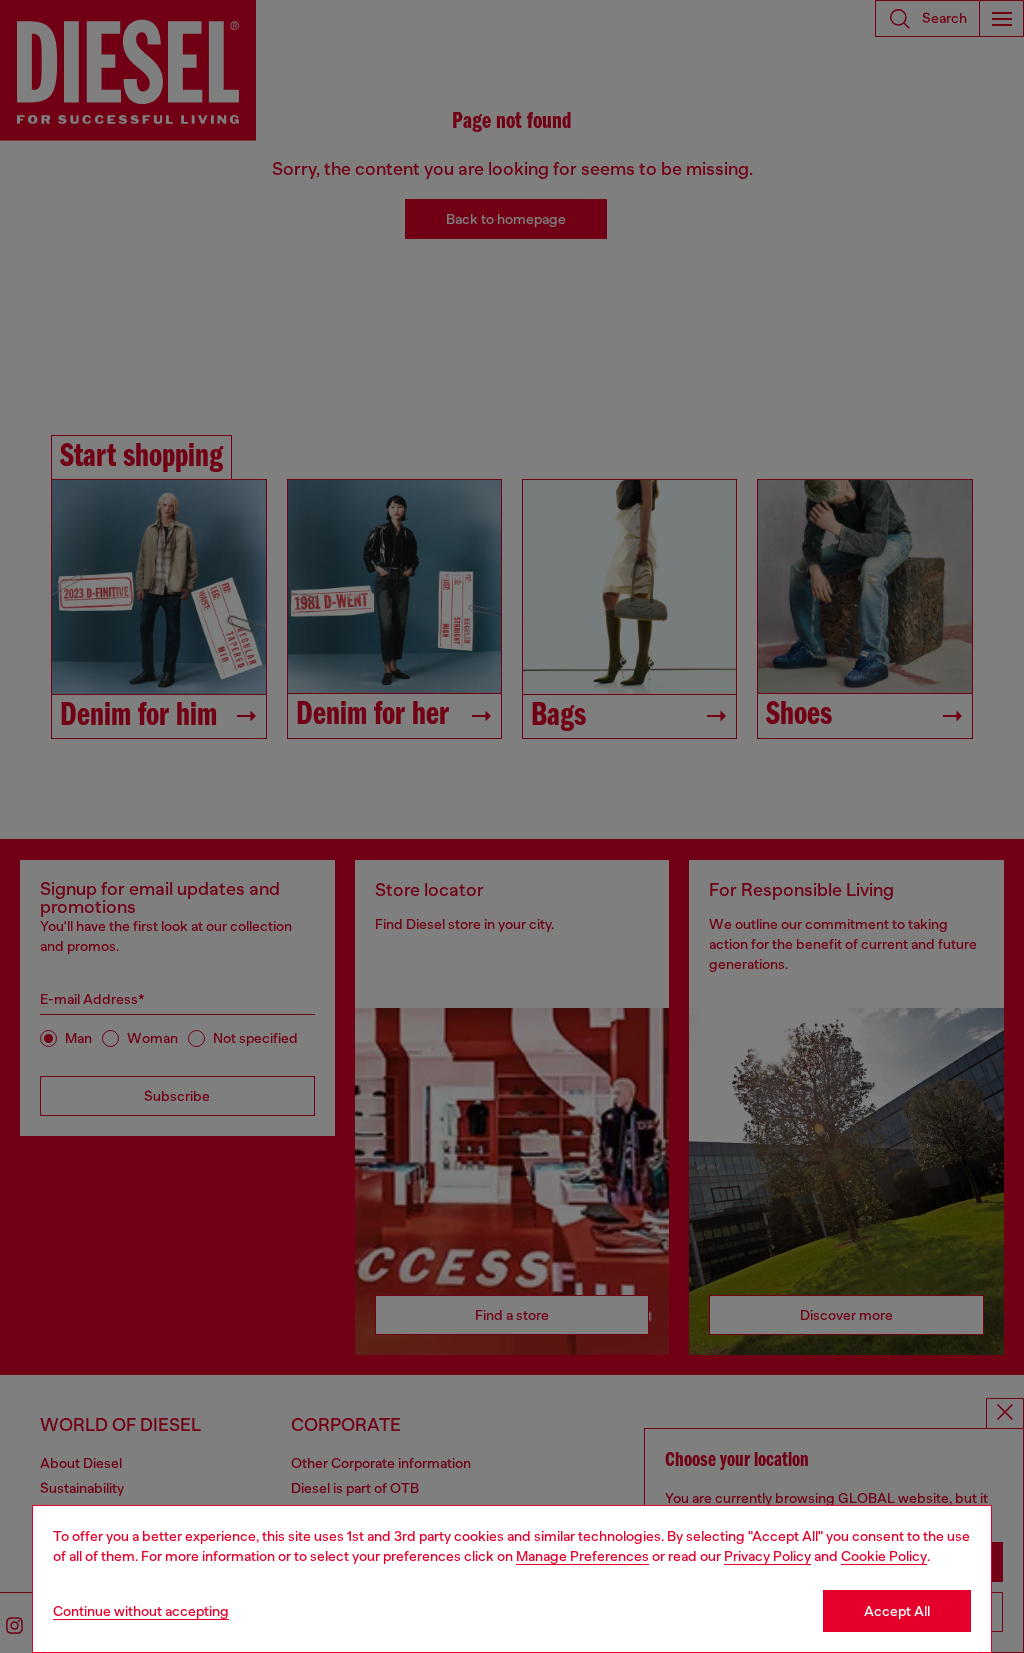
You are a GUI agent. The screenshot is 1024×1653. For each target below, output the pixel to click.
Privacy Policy (767, 1556)
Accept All (897, 1611)
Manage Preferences (582, 1556)
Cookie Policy (884, 1556)
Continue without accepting (141, 1611)
